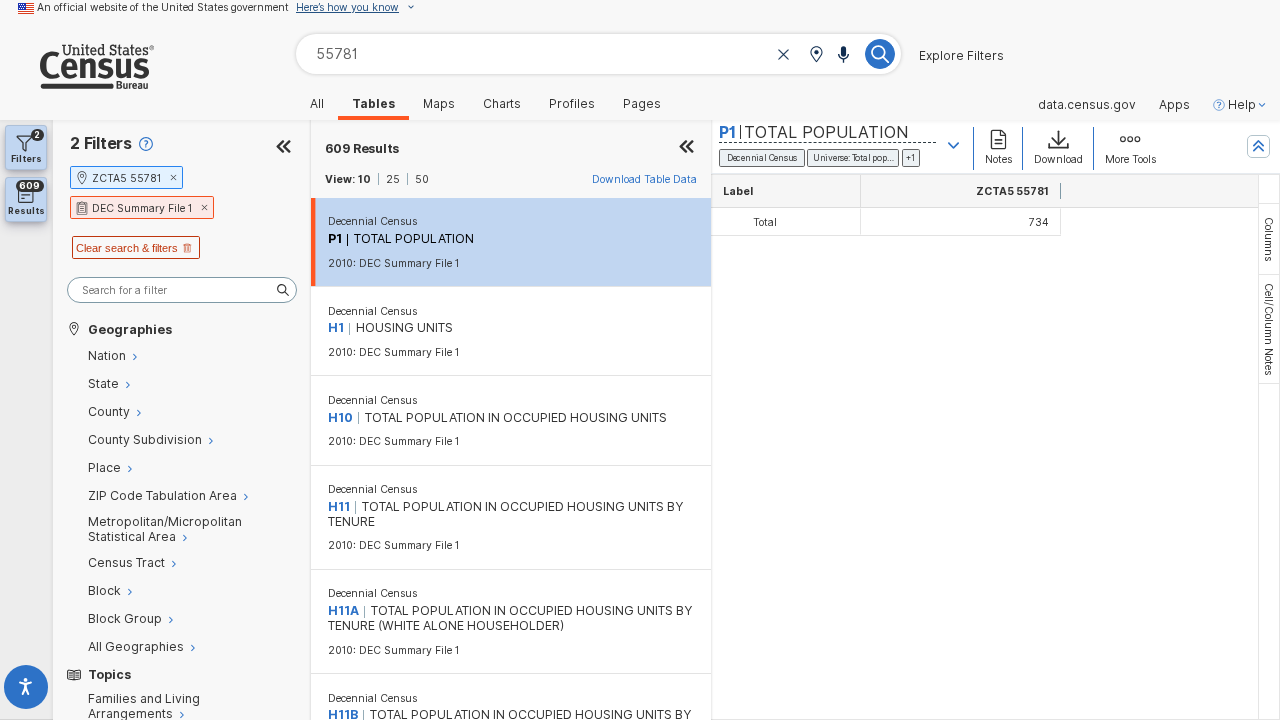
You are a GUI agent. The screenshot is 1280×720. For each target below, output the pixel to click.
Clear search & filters (127, 248)
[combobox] (598, 53)
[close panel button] (687, 148)
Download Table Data (644, 179)
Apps (1174, 105)
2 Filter (101, 143)
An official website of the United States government (163, 7)
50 (422, 179)
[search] (182, 290)
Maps (439, 104)
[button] (816, 55)
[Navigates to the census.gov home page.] (77, 81)
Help (1242, 105)
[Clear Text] (784, 55)
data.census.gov (1087, 105)
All (317, 104)
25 (393, 179)
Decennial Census (372, 221)
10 (364, 179)
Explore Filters (961, 56)
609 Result (362, 148)
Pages (642, 104)
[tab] (1269, 239)
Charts (502, 104)
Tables (373, 104)
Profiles (572, 104)
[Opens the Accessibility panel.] (26, 690)
